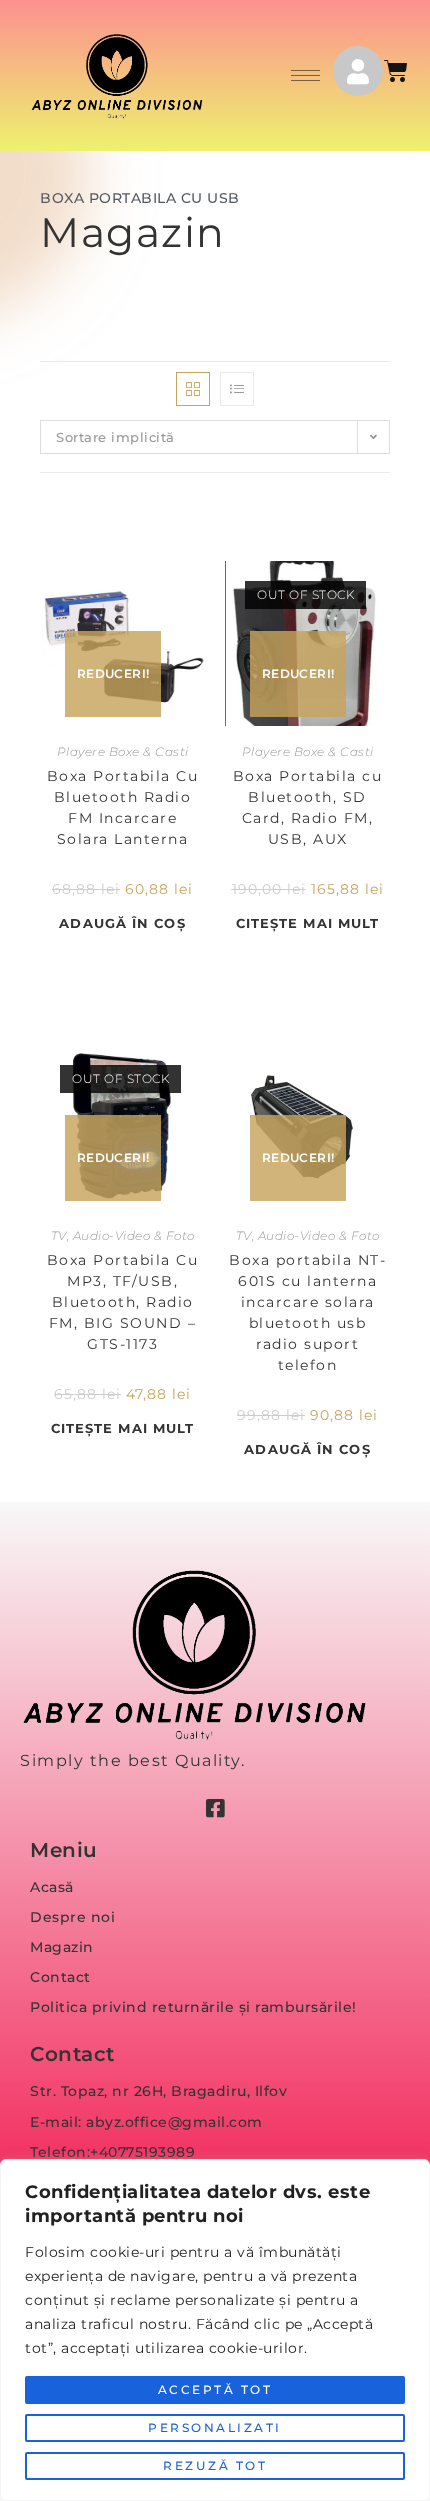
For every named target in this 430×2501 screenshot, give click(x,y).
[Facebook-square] (215, 1809)
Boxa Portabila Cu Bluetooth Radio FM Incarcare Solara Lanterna (123, 807)
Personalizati (215, 2427)
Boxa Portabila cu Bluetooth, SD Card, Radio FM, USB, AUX (308, 807)
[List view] (237, 389)
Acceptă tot (215, 2389)
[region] (215, 2330)
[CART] (397, 71)
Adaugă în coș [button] (122, 923)
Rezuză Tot (215, 2465)
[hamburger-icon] (305, 75)
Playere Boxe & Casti (123, 751)
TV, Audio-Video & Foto (123, 1235)
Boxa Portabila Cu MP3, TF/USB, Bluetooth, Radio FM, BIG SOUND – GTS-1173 (123, 1302)
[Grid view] (193, 389)
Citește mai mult (308, 923)
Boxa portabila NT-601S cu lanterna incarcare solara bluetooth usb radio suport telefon (307, 1312)
